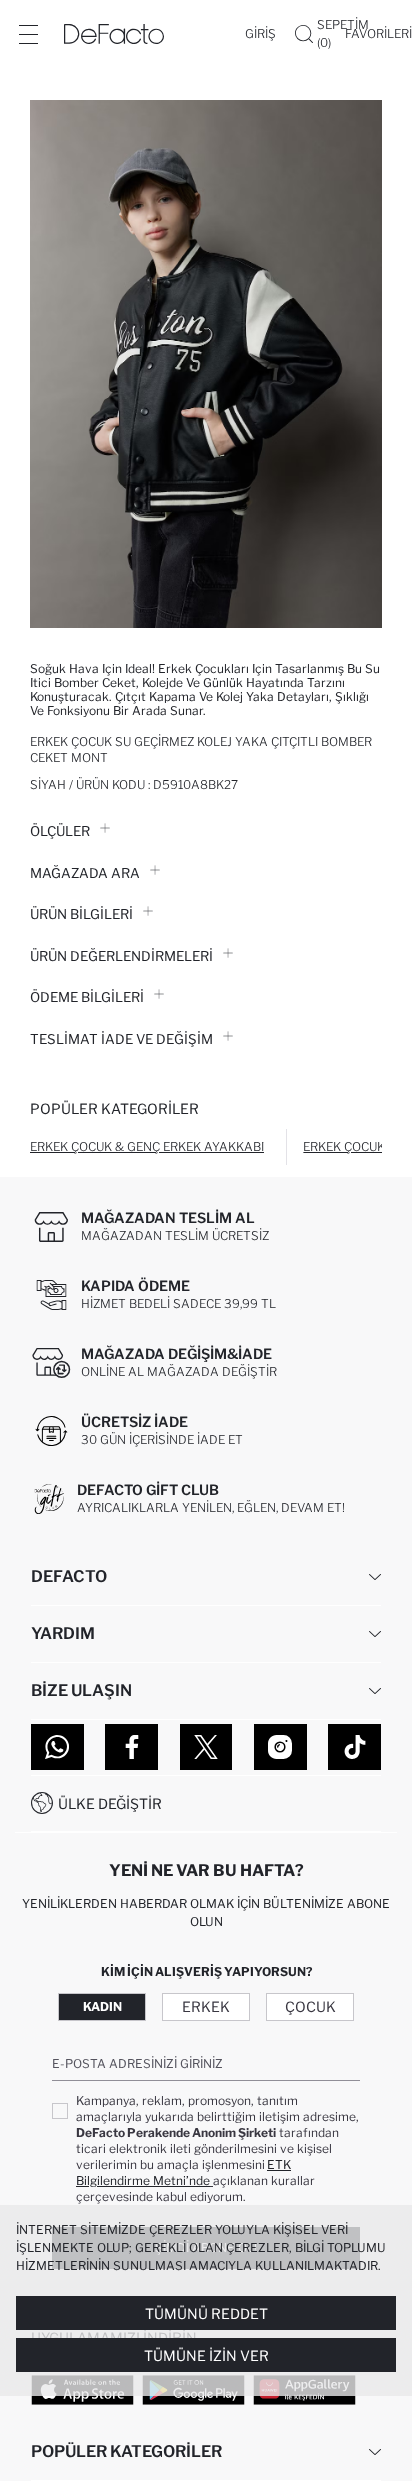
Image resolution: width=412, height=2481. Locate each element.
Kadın (102, 2006)
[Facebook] (131, 1747)
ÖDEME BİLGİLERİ (87, 997)
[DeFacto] (114, 34)
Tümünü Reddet (206, 2313)
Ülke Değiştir (110, 1803)
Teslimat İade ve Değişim (121, 1039)
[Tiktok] (354, 1747)
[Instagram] (280, 1747)
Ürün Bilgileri (81, 914)
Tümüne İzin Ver (206, 2355)
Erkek (206, 2006)
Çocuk (310, 2006)
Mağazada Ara (85, 873)
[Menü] (28, 34)
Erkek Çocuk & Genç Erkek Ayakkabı (147, 1146)
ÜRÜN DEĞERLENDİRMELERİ (121, 956)
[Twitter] (206, 1747)
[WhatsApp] (57, 1747)
